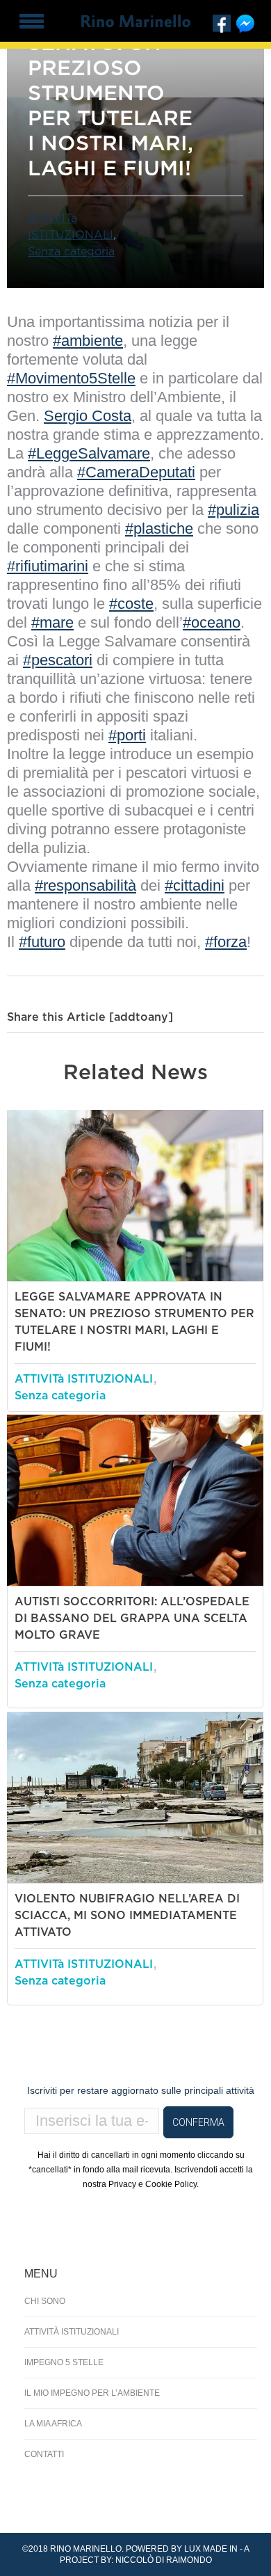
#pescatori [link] (58, 660)
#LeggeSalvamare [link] (89, 453)
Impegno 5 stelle (64, 2362)
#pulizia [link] (233, 510)
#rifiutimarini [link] (48, 566)
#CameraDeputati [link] (136, 472)
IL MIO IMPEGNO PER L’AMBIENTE (92, 2393)
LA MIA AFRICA (53, 2424)
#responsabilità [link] (85, 885)
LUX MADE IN (211, 2549)
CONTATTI (44, 2454)
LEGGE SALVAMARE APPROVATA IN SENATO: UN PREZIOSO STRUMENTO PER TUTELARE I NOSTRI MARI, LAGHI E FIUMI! (134, 1322)
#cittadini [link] (195, 885)
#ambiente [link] (88, 341)
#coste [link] (131, 604)
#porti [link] (127, 735)
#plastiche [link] (159, 528)
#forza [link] (226, 942)
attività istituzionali (72, 2332)
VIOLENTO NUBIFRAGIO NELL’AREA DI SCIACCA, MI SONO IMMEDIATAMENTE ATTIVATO (127, 1916)
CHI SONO (45, 2301)
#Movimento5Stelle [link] (71, 378)
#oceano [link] (212, 622)
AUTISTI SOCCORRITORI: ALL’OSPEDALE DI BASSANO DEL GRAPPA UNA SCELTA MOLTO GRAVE (132, 1619)
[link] (88, 416)
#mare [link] (52, 622)
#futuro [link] (42, 942)
